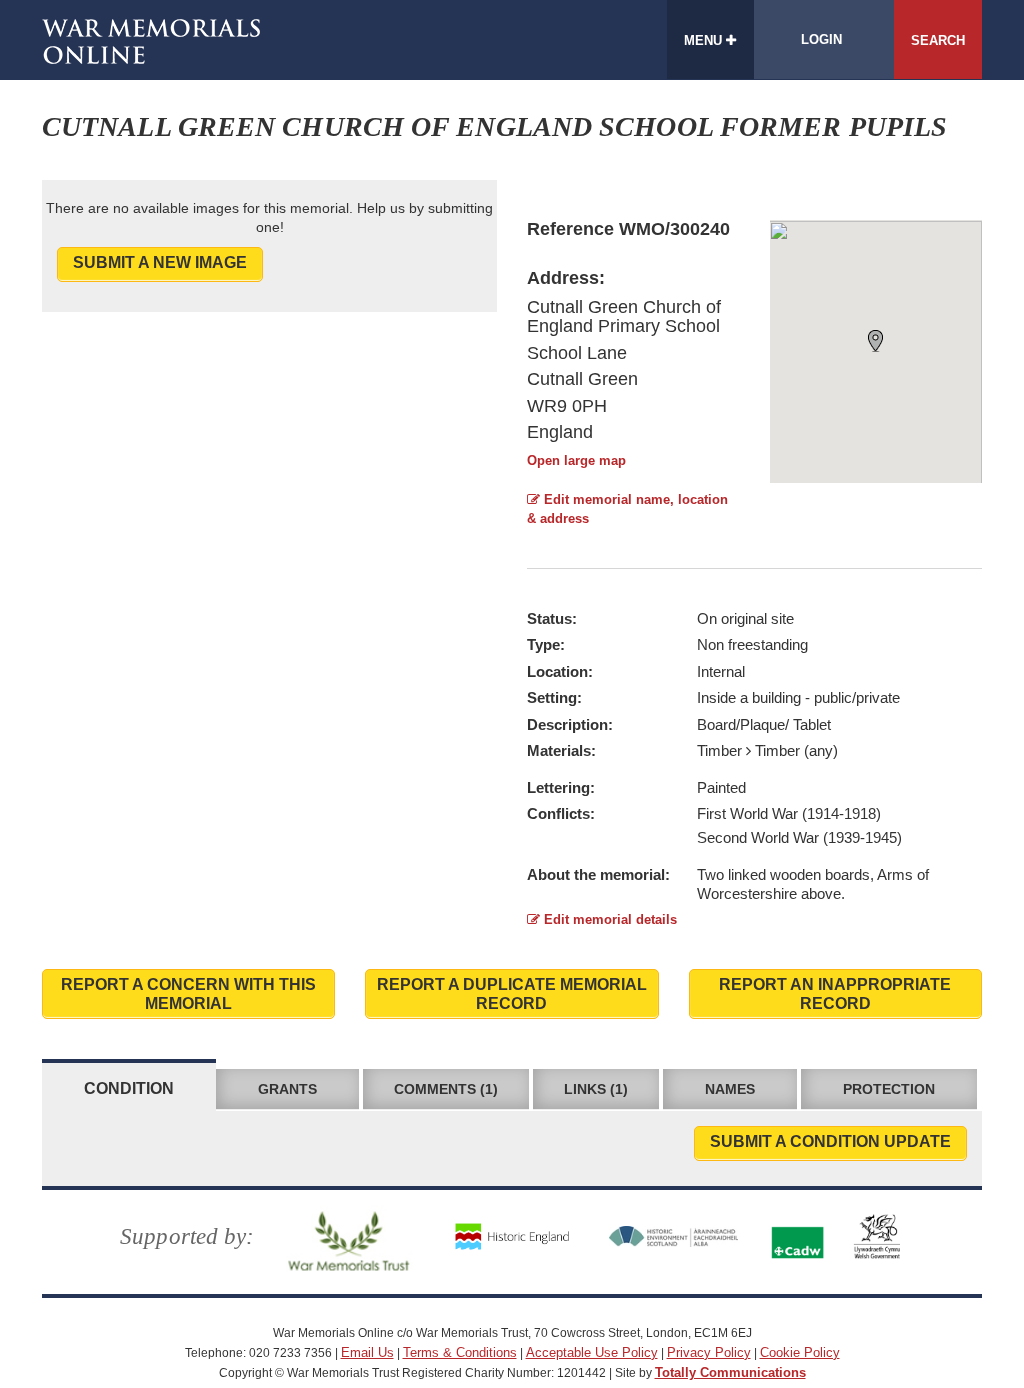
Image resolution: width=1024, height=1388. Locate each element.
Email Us (367, 1352)
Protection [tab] (889, 1089)
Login (821, 39)
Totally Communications (730, 1372)
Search (938, 40)
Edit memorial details (608, 919)
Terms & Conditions (460, 1352)
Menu (705, 40)
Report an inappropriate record (835, 994)
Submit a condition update (830, 1141)
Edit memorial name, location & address (627, 509)
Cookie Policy (800, 1352)
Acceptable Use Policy (592, 1352)
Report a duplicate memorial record (512, 994)
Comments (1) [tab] (446, 1089)
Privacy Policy (709, 1352)
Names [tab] (730, 1089)
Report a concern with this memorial (188, 994)
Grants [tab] (287, 1089)
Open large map (576, 460)
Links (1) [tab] (596, 1089)
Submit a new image (160, 262)
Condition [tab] (129, 1088)
